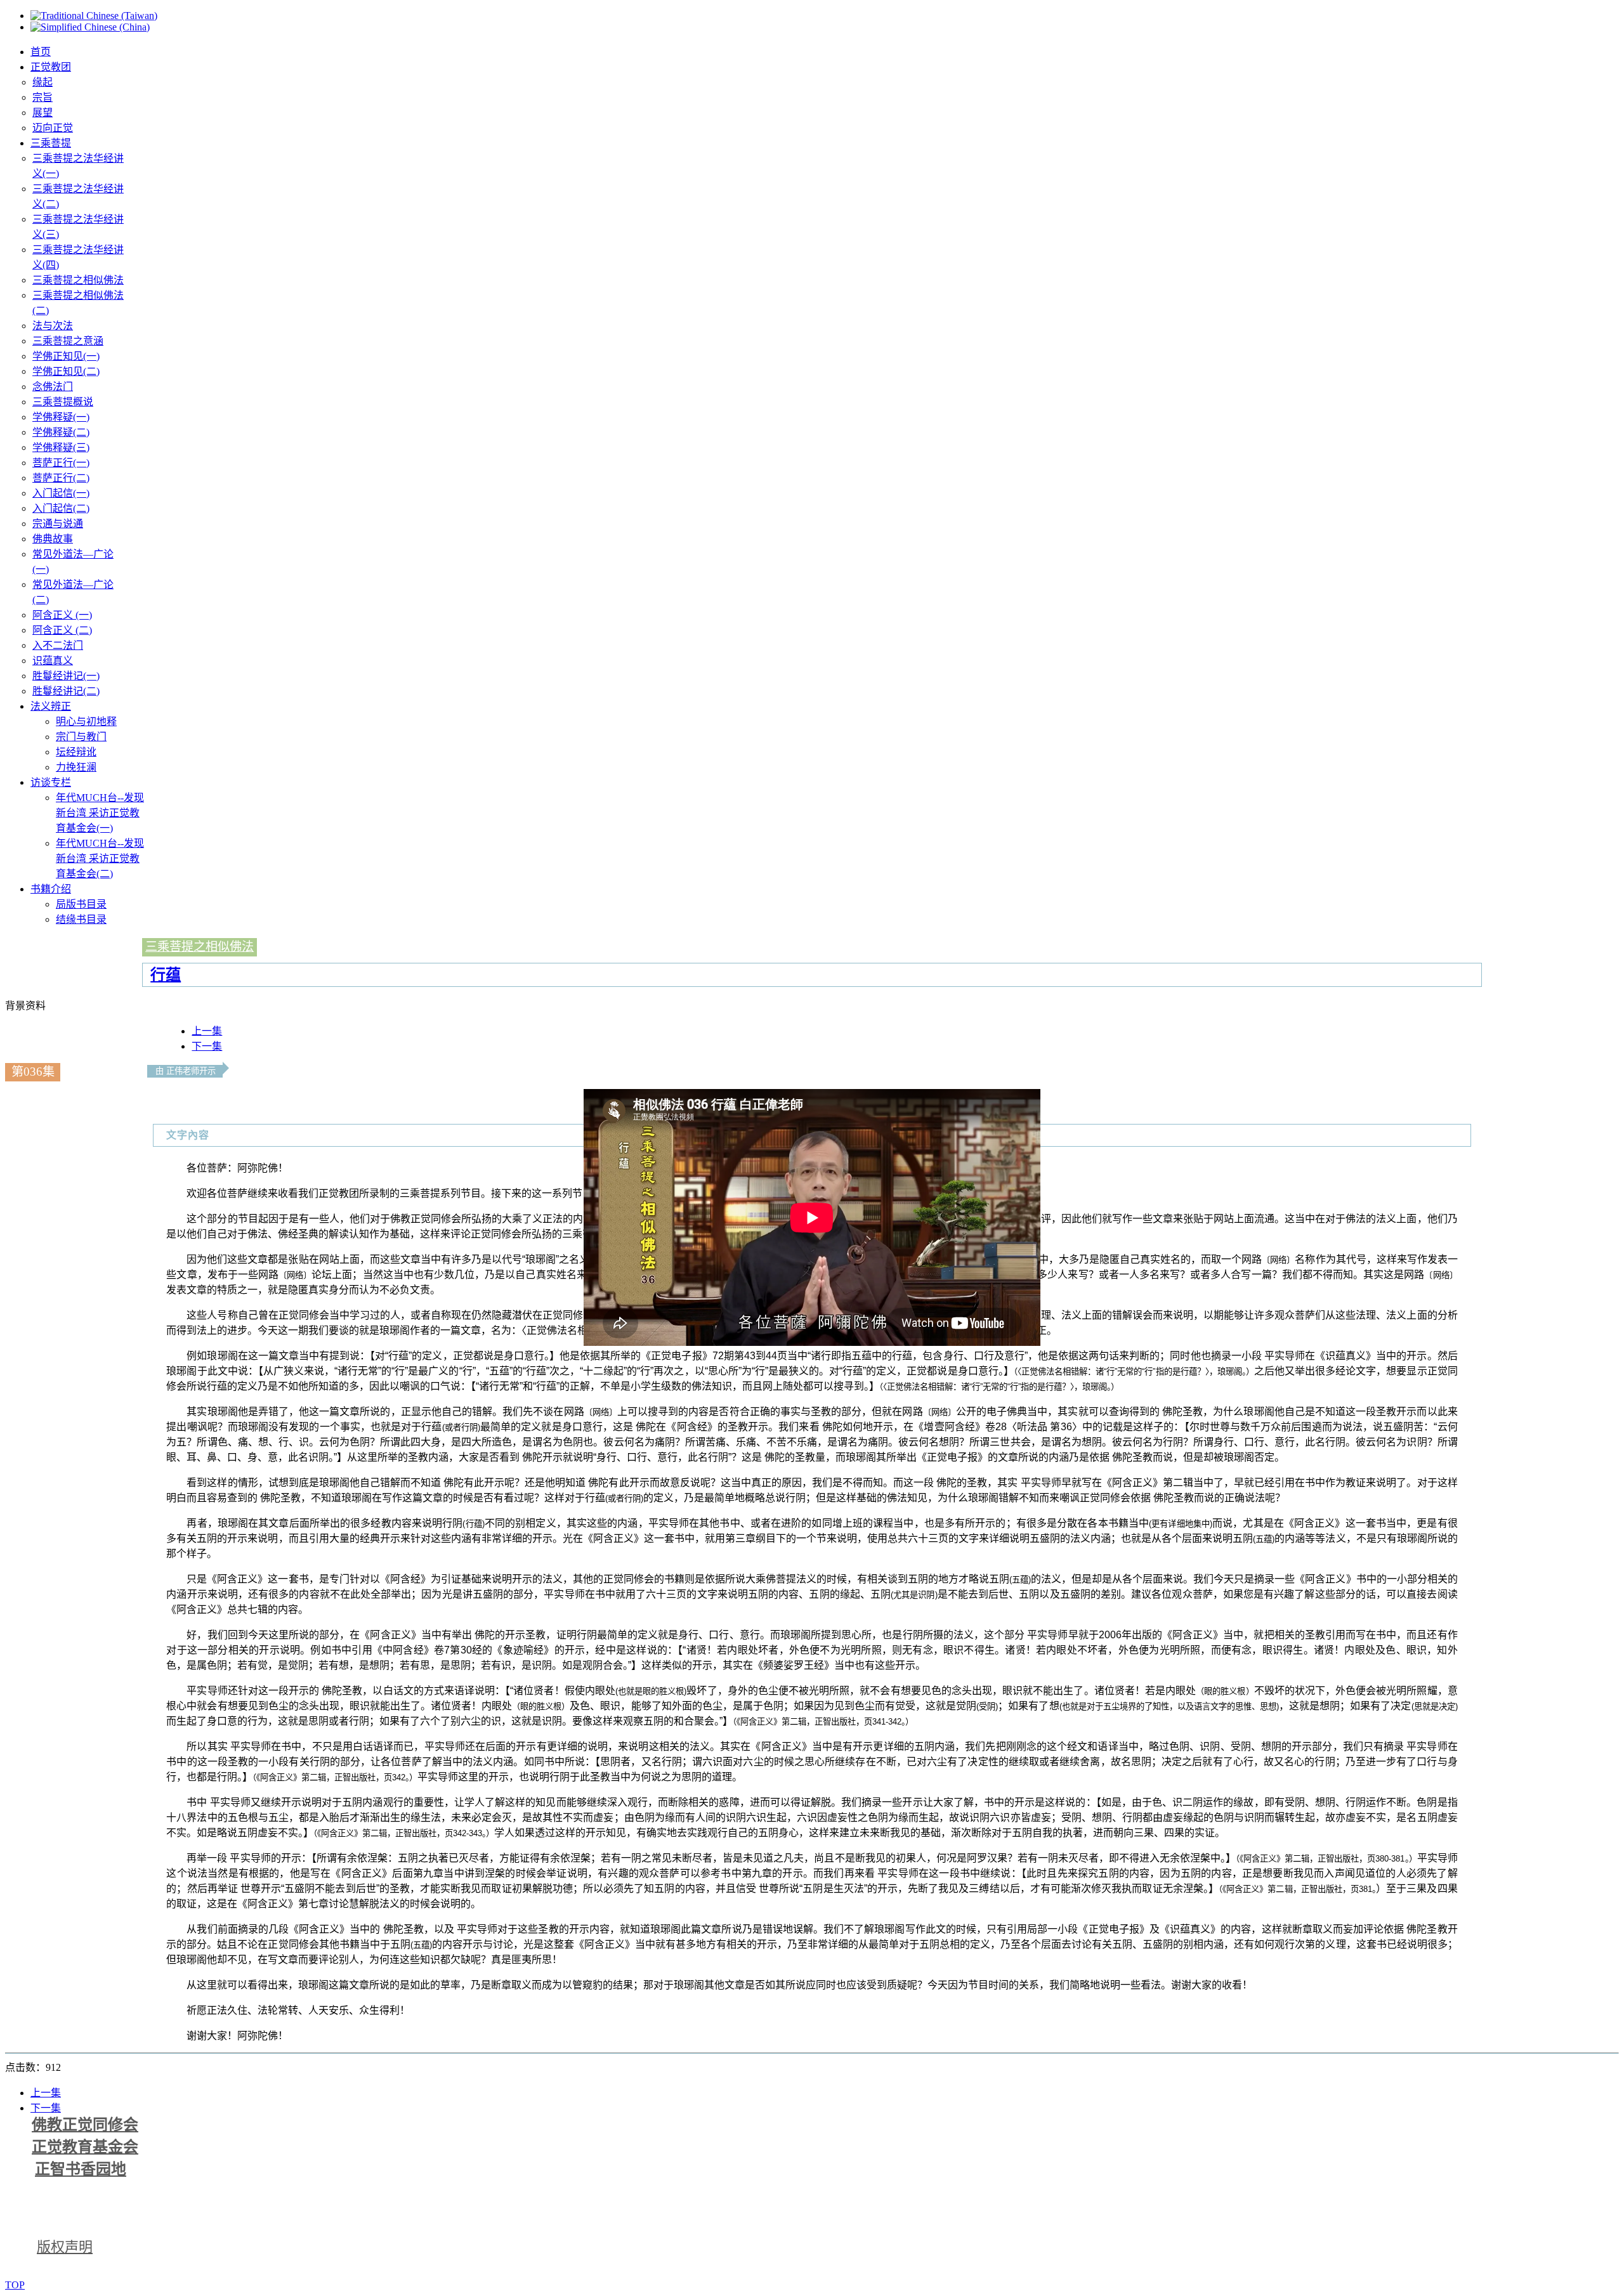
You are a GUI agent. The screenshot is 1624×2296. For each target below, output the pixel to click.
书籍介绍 (51, 889)
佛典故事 (53, 539)
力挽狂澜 (76, 767)
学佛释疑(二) (61, 432)
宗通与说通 (58, 524)
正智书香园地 (81, 2169)
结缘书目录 (81, 919)
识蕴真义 (53, 661)
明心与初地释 (86, 721)
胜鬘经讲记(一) (66, 676)
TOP (15, 2285)
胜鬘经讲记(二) (66, 691)
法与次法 (53, 326)
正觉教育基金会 (85, 2147)
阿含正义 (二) (62, 630)
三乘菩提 (51, 143)
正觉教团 (51, 67)
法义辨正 (51, 706)
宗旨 (43, 97)
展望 (43, 113)
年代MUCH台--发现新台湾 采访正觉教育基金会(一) (100, 813)
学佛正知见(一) (66, 356)
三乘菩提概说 (63, 402)
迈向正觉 (53, 128)
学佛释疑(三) (61, 447)
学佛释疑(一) (61, 417)
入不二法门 (58, 645)
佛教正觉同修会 (85, 2125)
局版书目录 (81, 904)
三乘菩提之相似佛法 (78, 280)
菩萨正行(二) (61, 478)
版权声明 (65, 2247)
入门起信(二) (61, 508)
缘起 (43, 82)
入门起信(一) (61, 493)
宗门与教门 (81, 737)
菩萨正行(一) (61, 463)
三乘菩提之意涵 (68, 341)
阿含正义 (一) (62, 615)
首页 (41, 52)
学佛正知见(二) (66, 371)
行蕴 (166, 975)
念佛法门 (53, 387)
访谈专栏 (51, 782)
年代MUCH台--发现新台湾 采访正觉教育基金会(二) (100, 858)
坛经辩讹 (76, 752)
